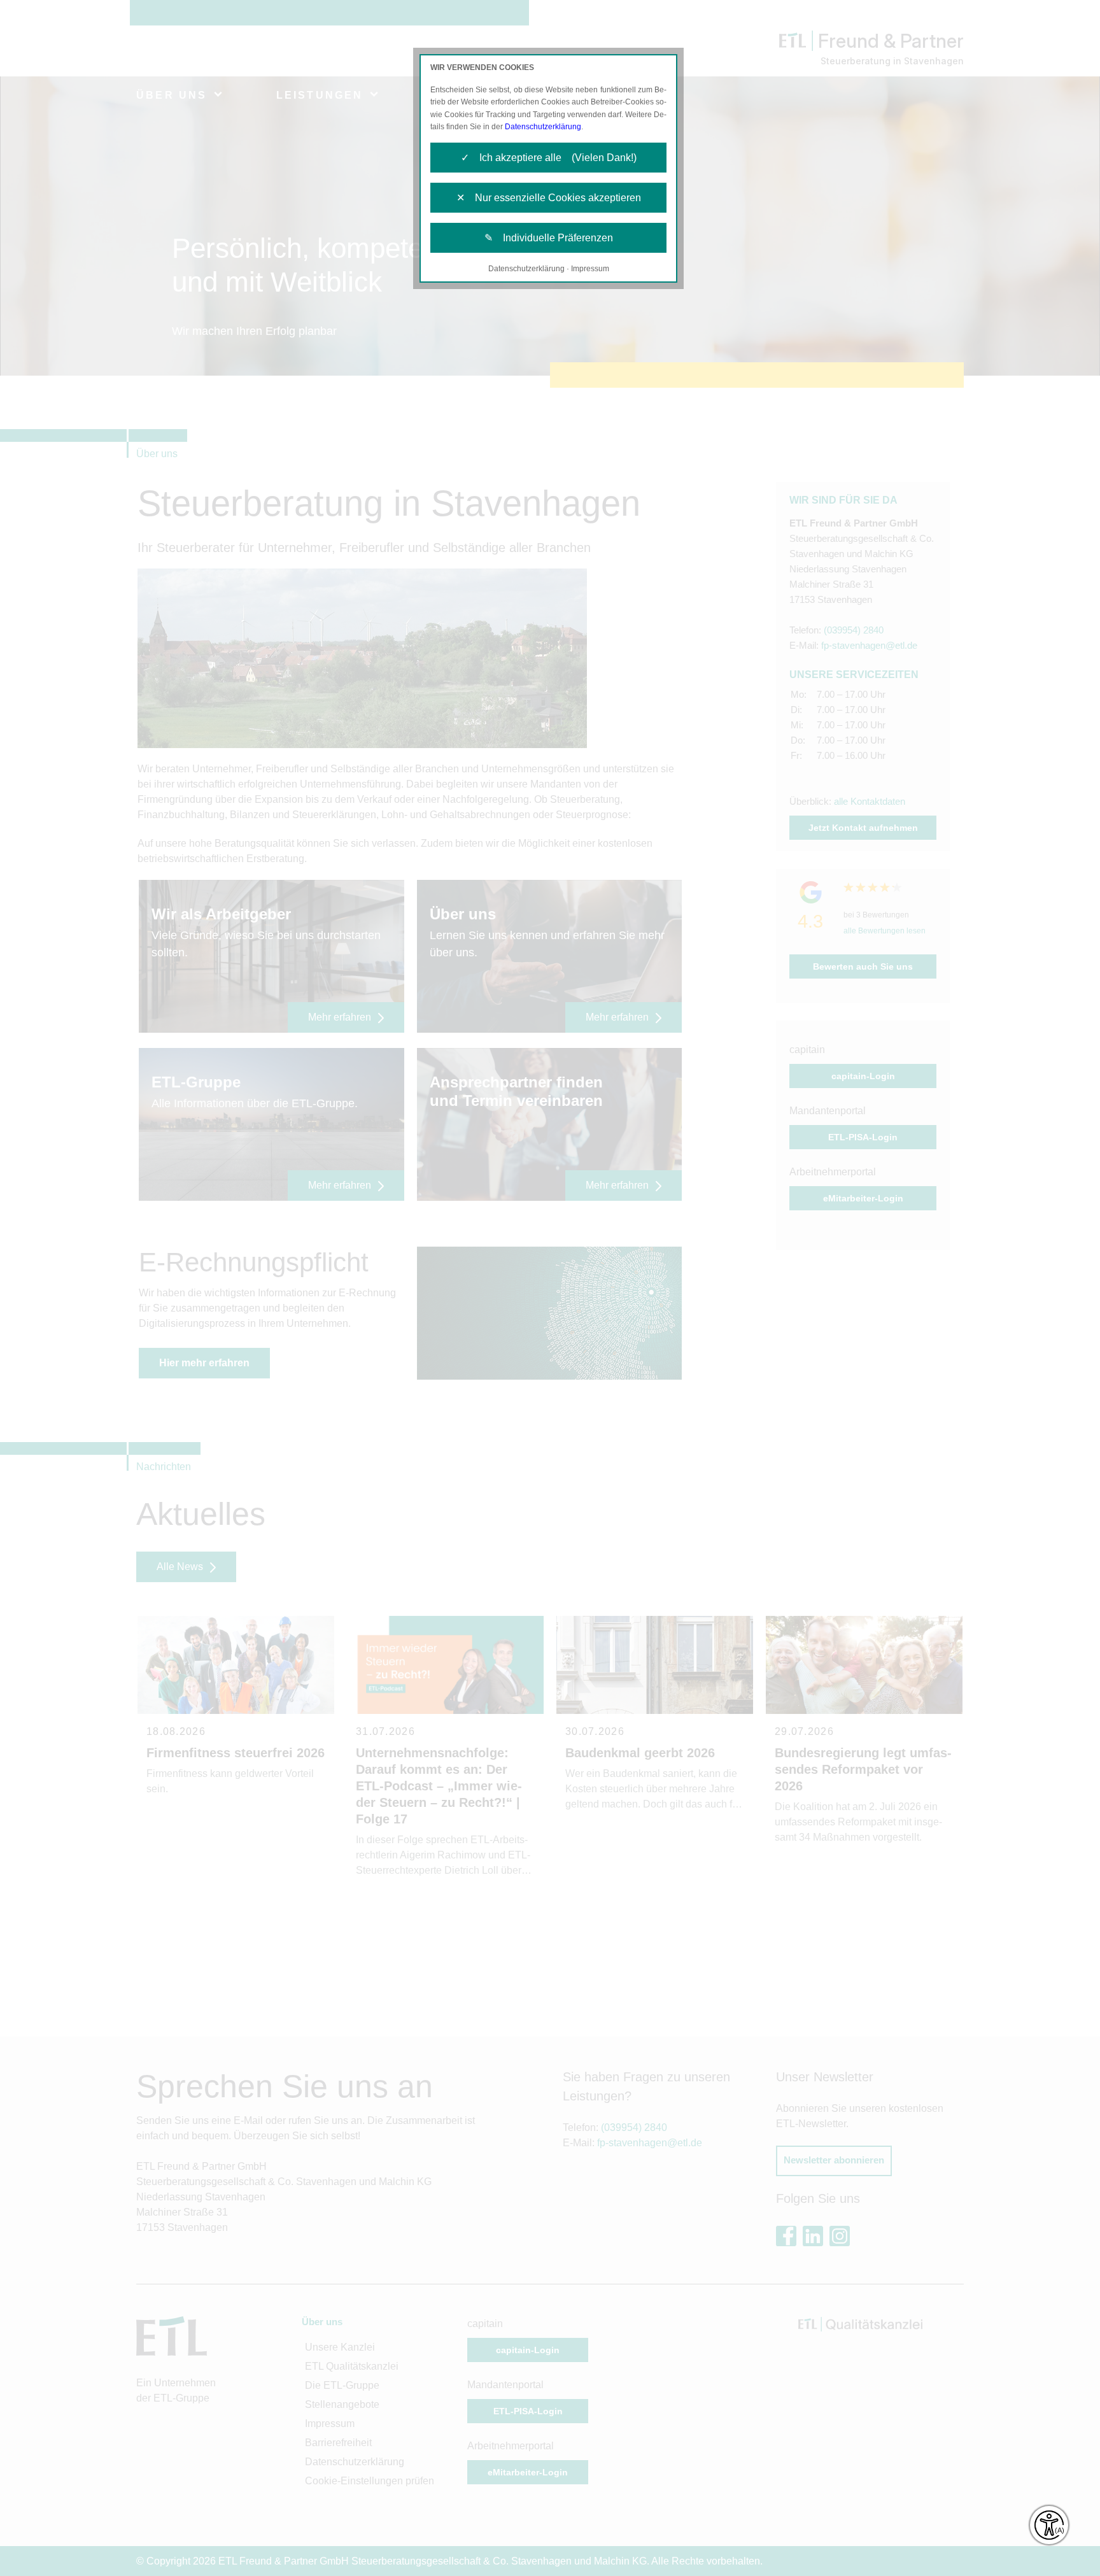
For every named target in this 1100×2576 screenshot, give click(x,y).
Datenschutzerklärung (543, 127)
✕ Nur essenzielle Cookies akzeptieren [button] (549, 198)
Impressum (590, 269)
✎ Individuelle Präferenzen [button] (549, 238)
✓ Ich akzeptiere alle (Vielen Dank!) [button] (549, 158)
